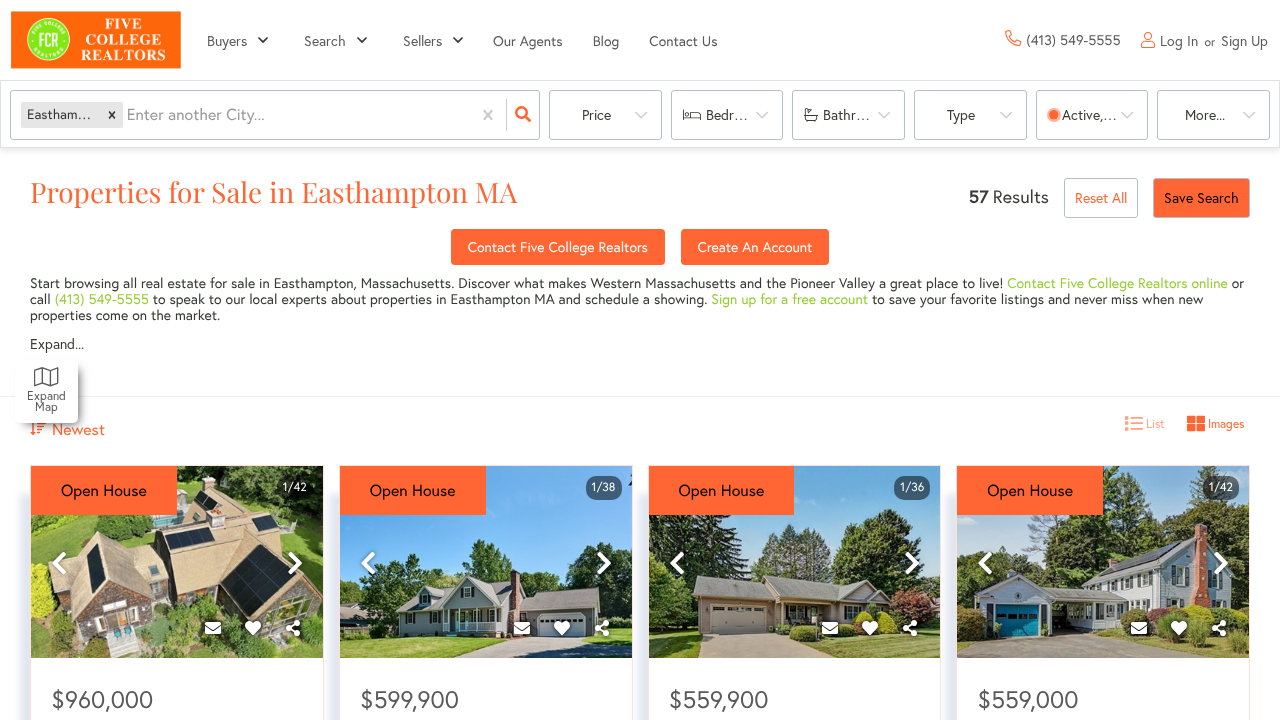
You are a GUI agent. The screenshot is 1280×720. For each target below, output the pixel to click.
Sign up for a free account (789, 298)
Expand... (57, 344)
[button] (112, 114)
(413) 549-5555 (102, 298)
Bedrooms (736, 114)
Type (961, 114)
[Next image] (295, 563)
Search (325, 40)
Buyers (227, 40)
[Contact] (213, 628)
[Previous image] (59, 563)
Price (596, 114)
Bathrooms (856, 114)
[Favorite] (253, 628)
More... (1205, 114)
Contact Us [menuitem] (683, 40)
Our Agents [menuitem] (528, 40)
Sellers (422, 40)
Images (1224, 423)
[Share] (293, 628)
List (1154, 423)
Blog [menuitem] (606, 40)
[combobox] (129, 115)
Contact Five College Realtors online (1117, 282)
